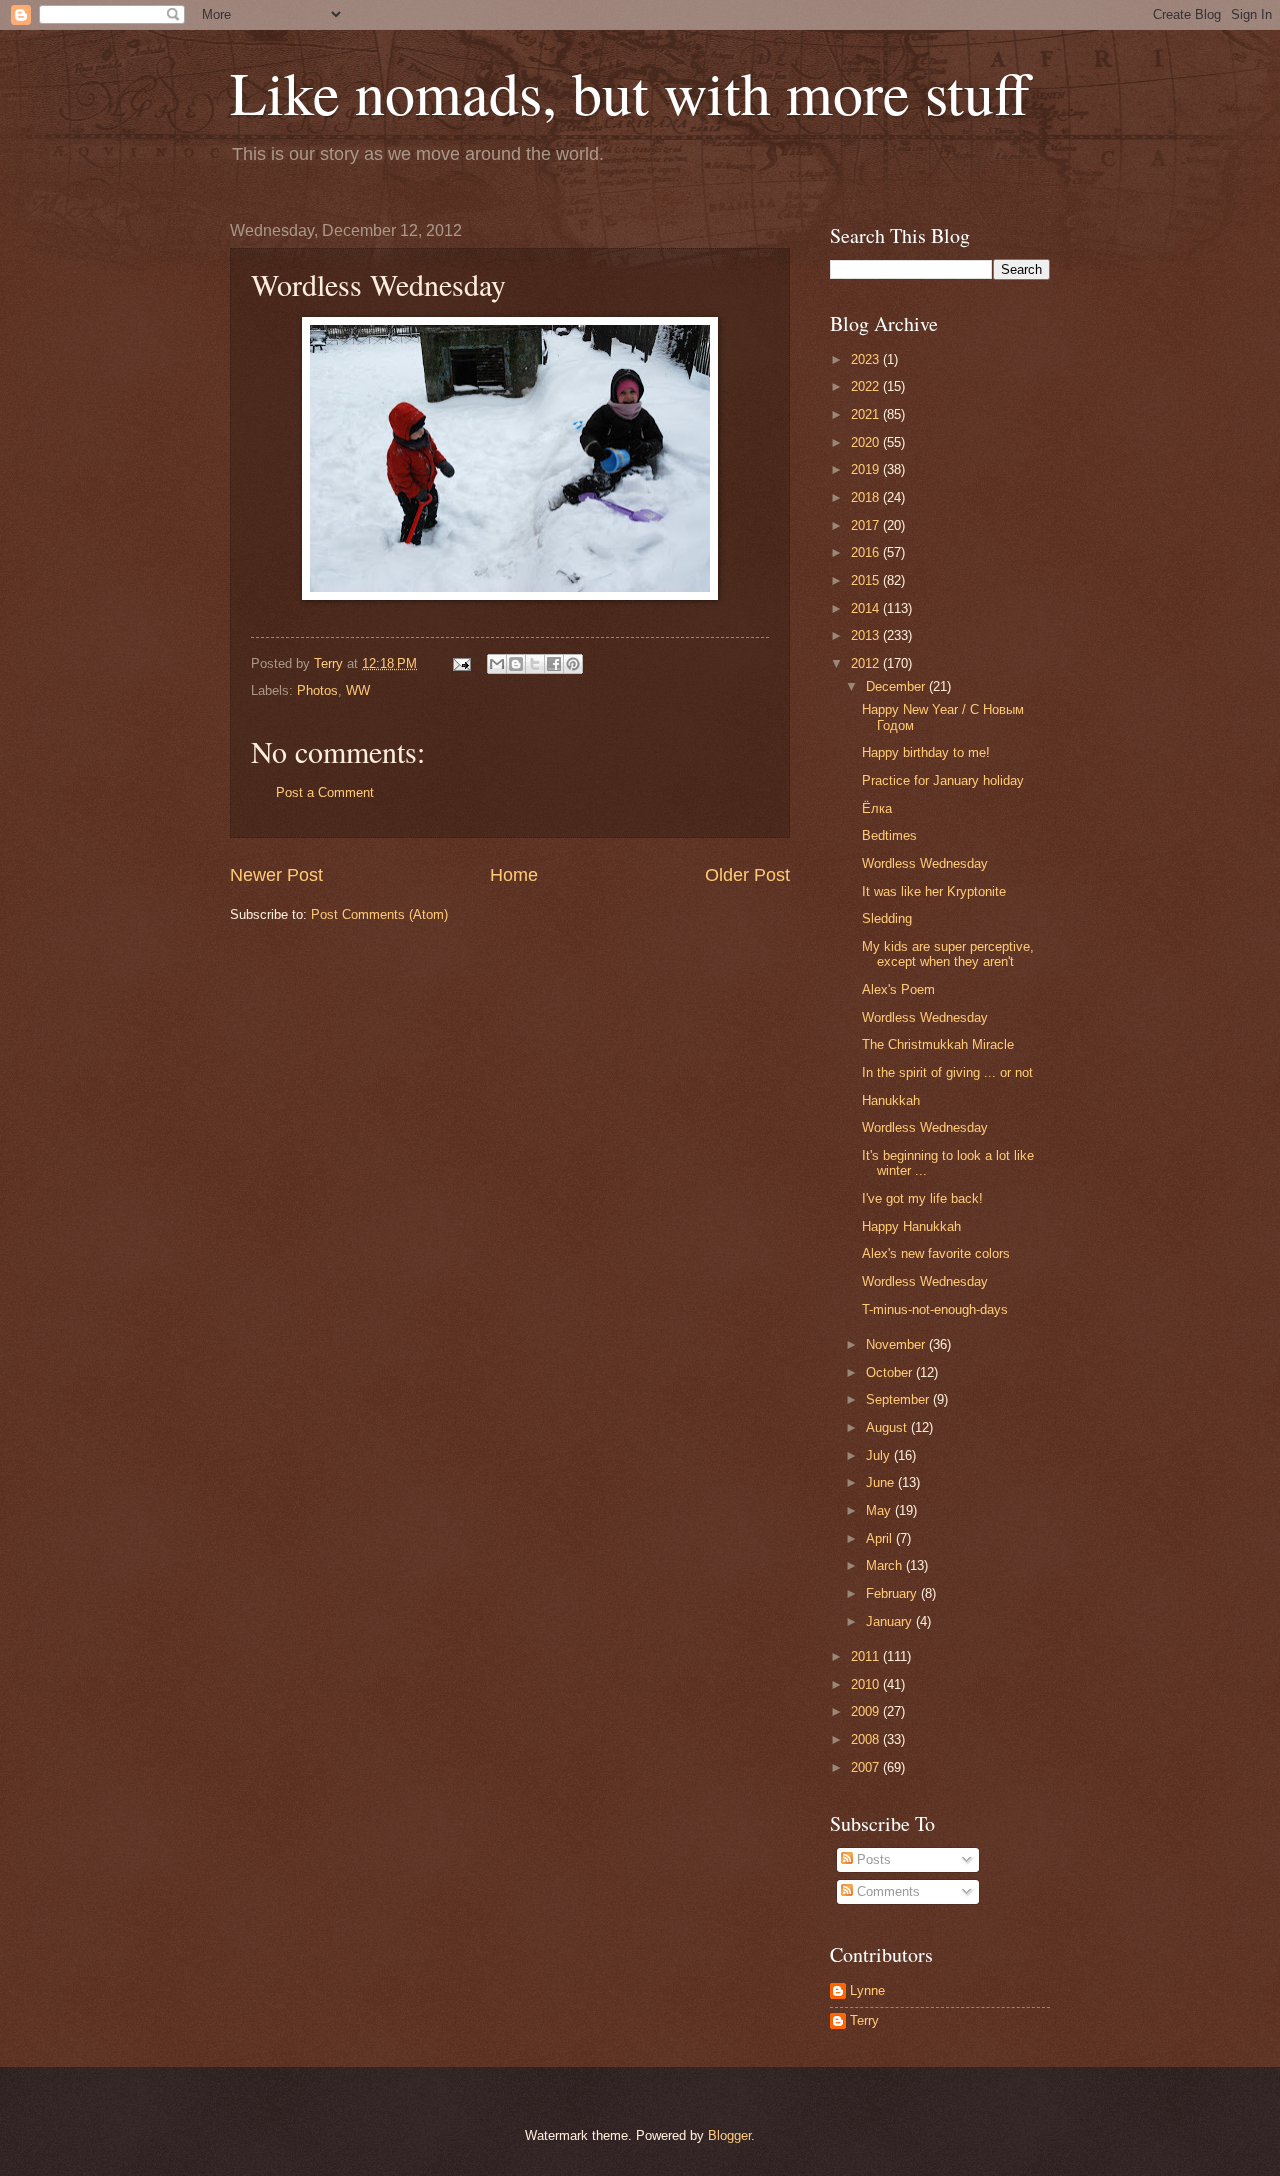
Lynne (867, 1990)
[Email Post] (461, 663)
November (897, 1344)
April (881, 1538)
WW (358, 690)
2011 (867, 1656)
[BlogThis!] (516, 664)
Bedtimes (889, 835)
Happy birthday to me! (926, 752)
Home (514, 875)
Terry (864, 2020)
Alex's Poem (898, 989)
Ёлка (877, 808)
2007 (867, 1767)
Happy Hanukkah (911, 1226)
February (893, 1593)
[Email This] (497, 664)
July (880, 1455)
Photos (317, 690)
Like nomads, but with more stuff (630, 92)
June (882, 1482)
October (891, 1372)
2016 (867, 552)
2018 (867, 497)
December (897, 686)
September (899, 1399)
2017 (867, 525)
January (891, 1621)
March (886, 1565)
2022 (867, 386)
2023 (867, 359)
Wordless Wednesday (925, 863)
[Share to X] (535, 664)
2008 (867, 1739)
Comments (886, 1891)
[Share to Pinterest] (573, 664)
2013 (867, 635)
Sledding (887, 918)
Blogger (729, 2135)
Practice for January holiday (943, 780)
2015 (867, 580)
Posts (872, 1859)
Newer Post (276, 875)
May (880, 1510)
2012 (867, 663)
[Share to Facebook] (554, 664)
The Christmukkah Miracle (938, 1044)
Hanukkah (891, 1100)
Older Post (747, 875)
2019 (867, 469)
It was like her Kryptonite (934, 891)
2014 (867, 608)
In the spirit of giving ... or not (947, 1072)
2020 (867, 442)
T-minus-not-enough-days (935, 1309)
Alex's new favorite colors (936, 1253)
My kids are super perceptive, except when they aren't (948, 954)
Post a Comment (325, 792)
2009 (867, 1711)
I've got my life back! (922, 1198)
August (888, 1427)
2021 (867, 414)
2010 (867, 1684)
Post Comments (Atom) (379, 914)
